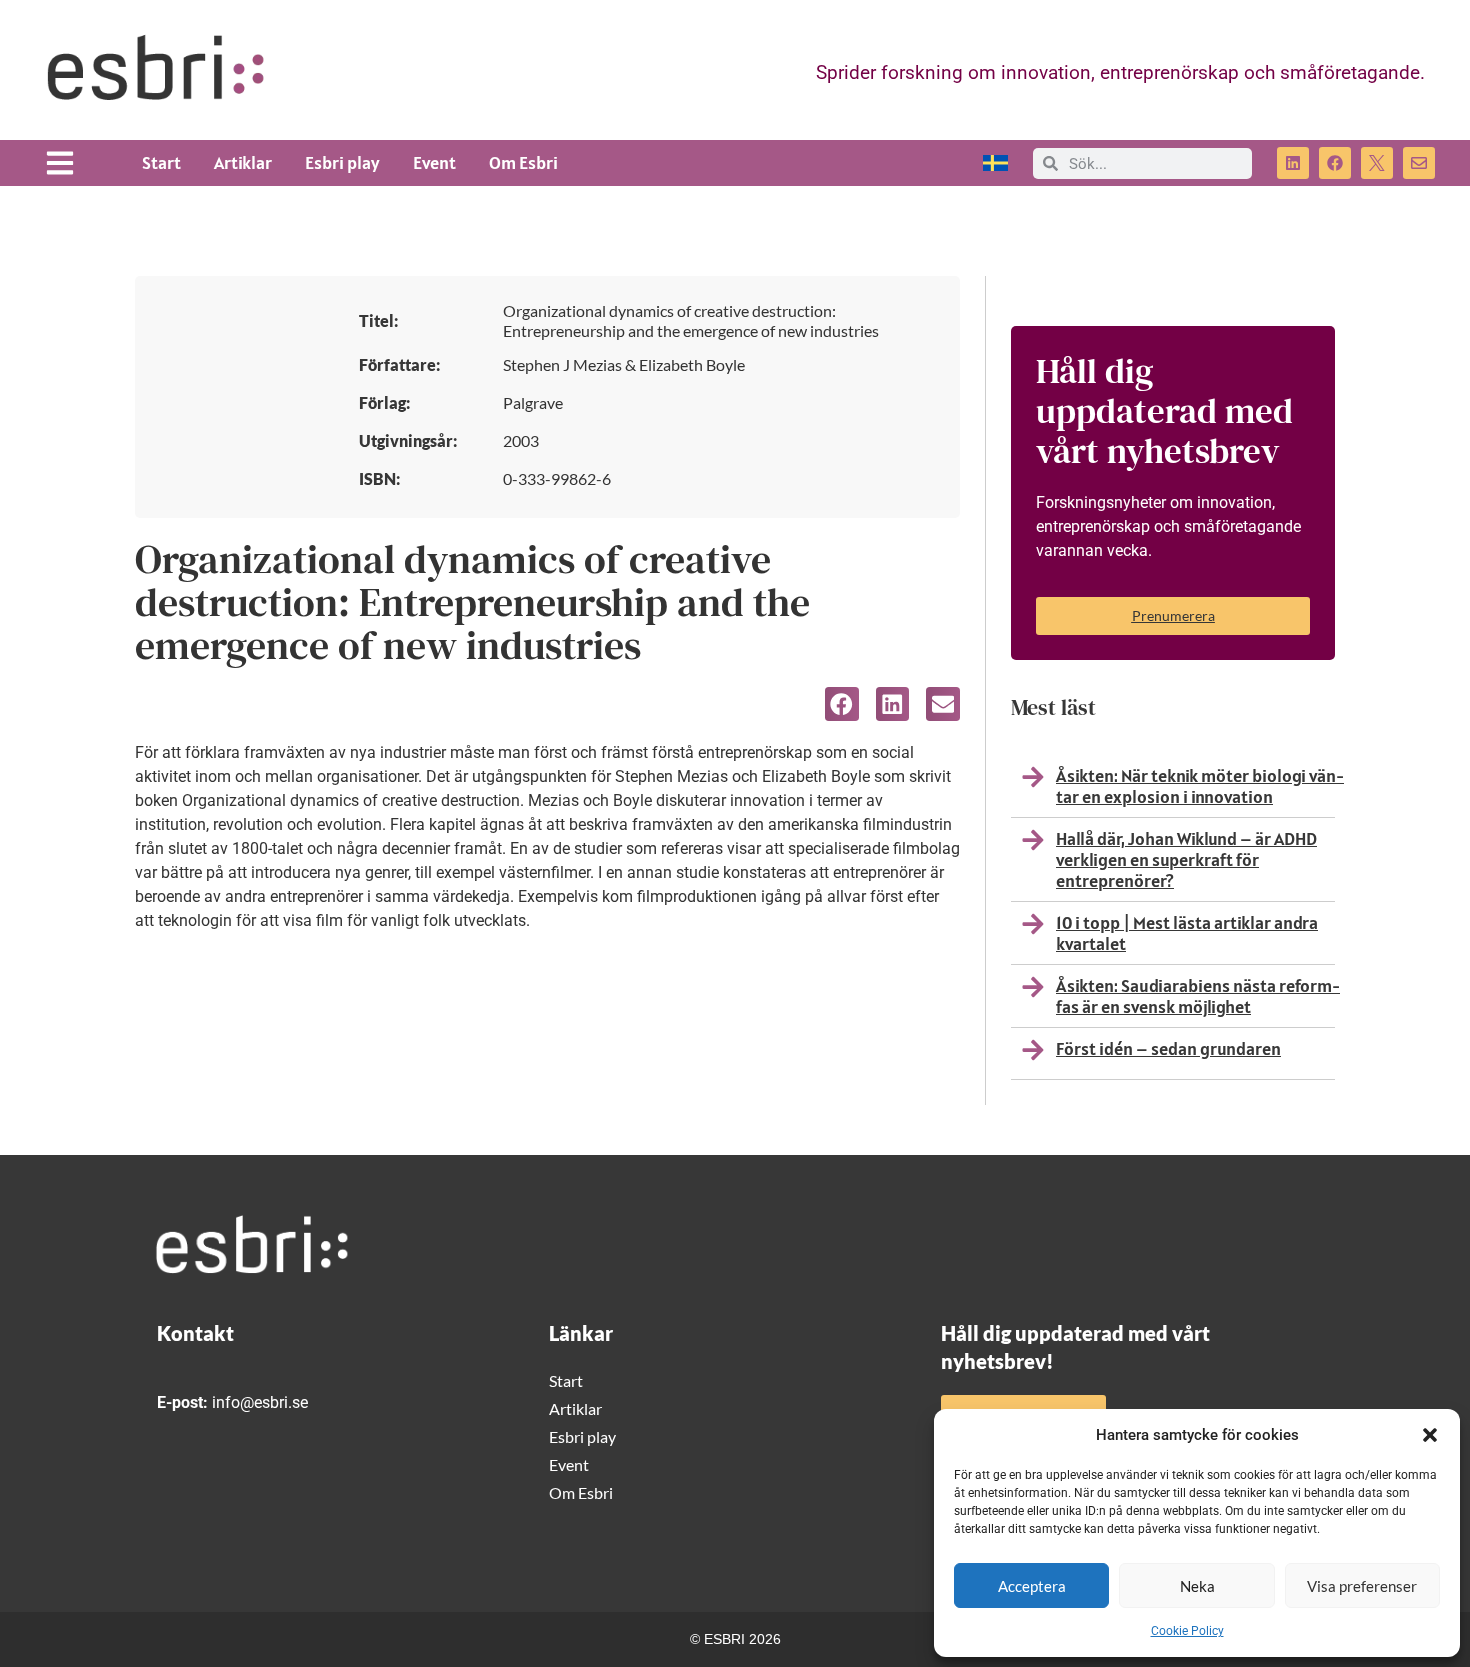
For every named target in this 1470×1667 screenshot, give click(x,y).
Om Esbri (523, 162)
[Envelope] (1419, 163)
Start (161, 162)
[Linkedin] (1293, 163)
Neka (1197, 1586)
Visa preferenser (1362, 1586)
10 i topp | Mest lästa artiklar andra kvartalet (1187, 933)
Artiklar (243, 162)
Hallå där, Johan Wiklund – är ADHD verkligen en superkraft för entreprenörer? (1186, 859)
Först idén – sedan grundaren (1168, 1048)
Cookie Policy (1187, 1631)
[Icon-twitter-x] (1377, 163)
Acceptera (1032, 1586)
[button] (1430, 1435)
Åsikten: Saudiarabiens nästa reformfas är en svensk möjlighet (1198, 996)
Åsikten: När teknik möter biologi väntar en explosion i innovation (1200, 786)
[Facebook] (1335, 163)
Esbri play (342, 162)
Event (434, 162)
